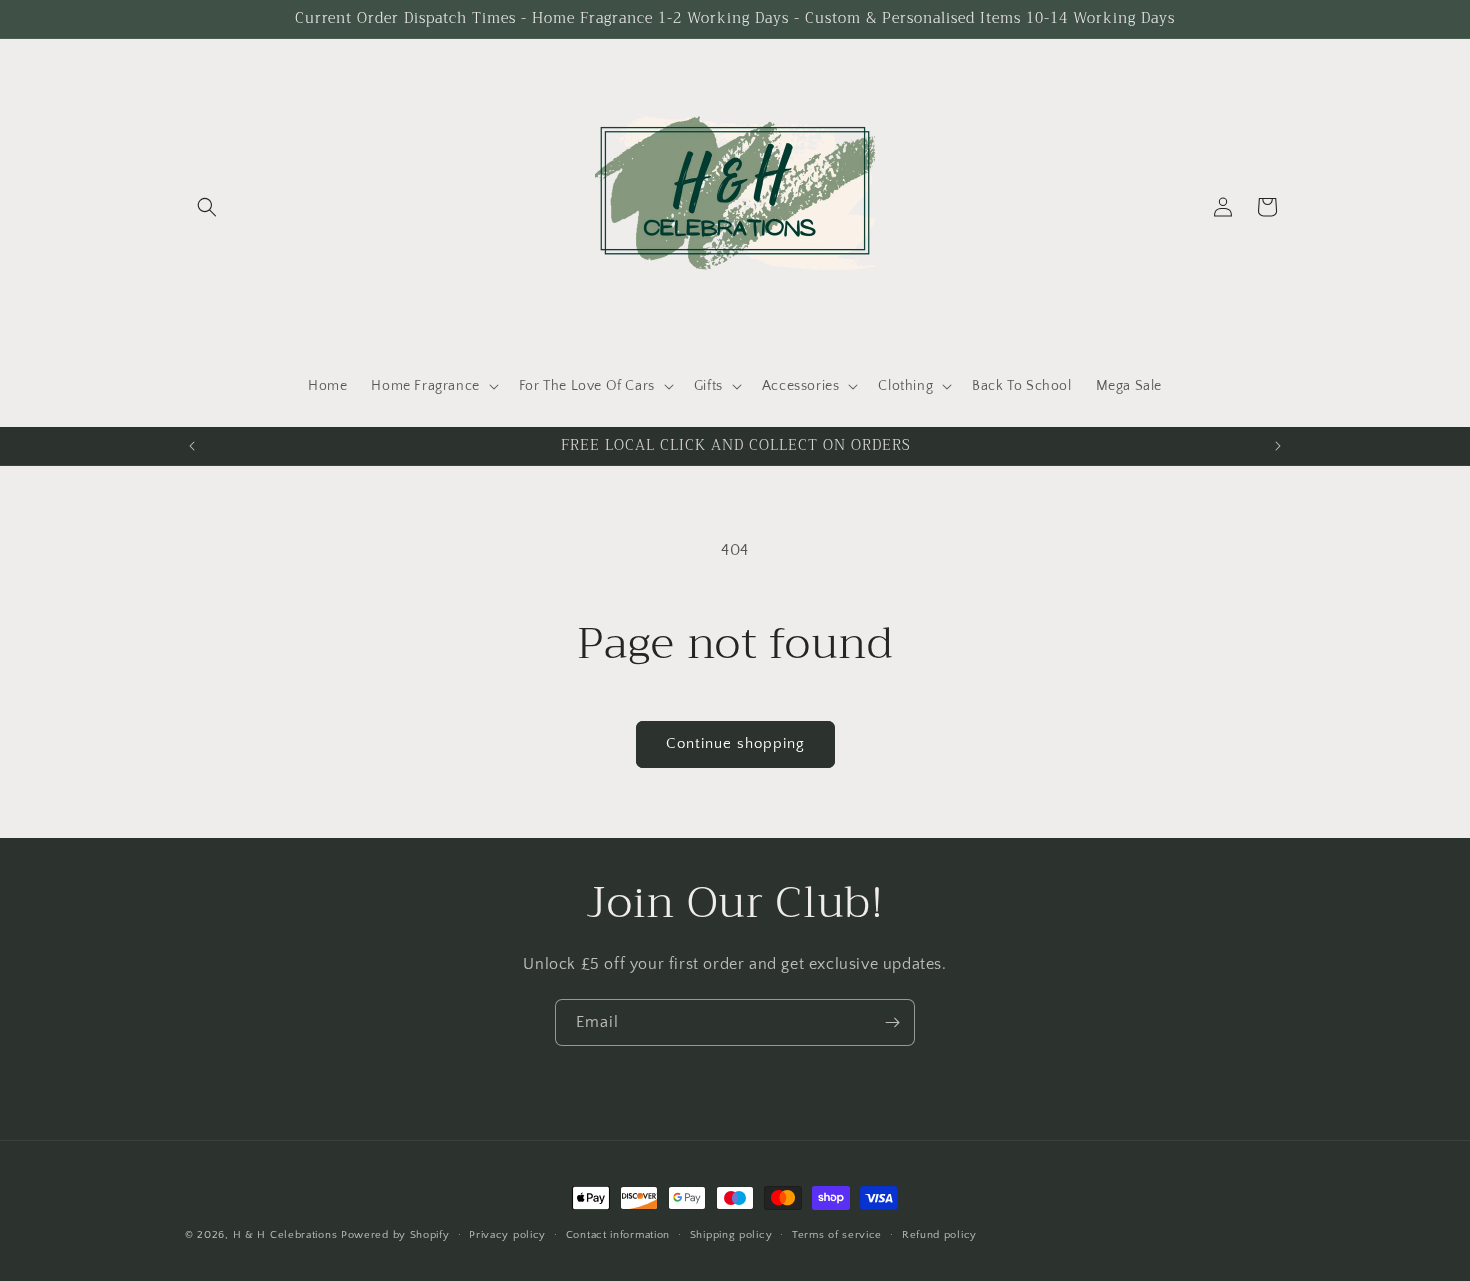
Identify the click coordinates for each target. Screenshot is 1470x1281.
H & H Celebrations (285, 1235)
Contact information (618, 1235)
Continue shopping (735, 743)
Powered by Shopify (395, 1235)
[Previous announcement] (192, 446)
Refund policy (939, 1235)
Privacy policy (507, 1235)
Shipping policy (731, 1235)
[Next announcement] (1278, 446)
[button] (207, 207)
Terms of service (837, 1235)
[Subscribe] (892, 1022)
